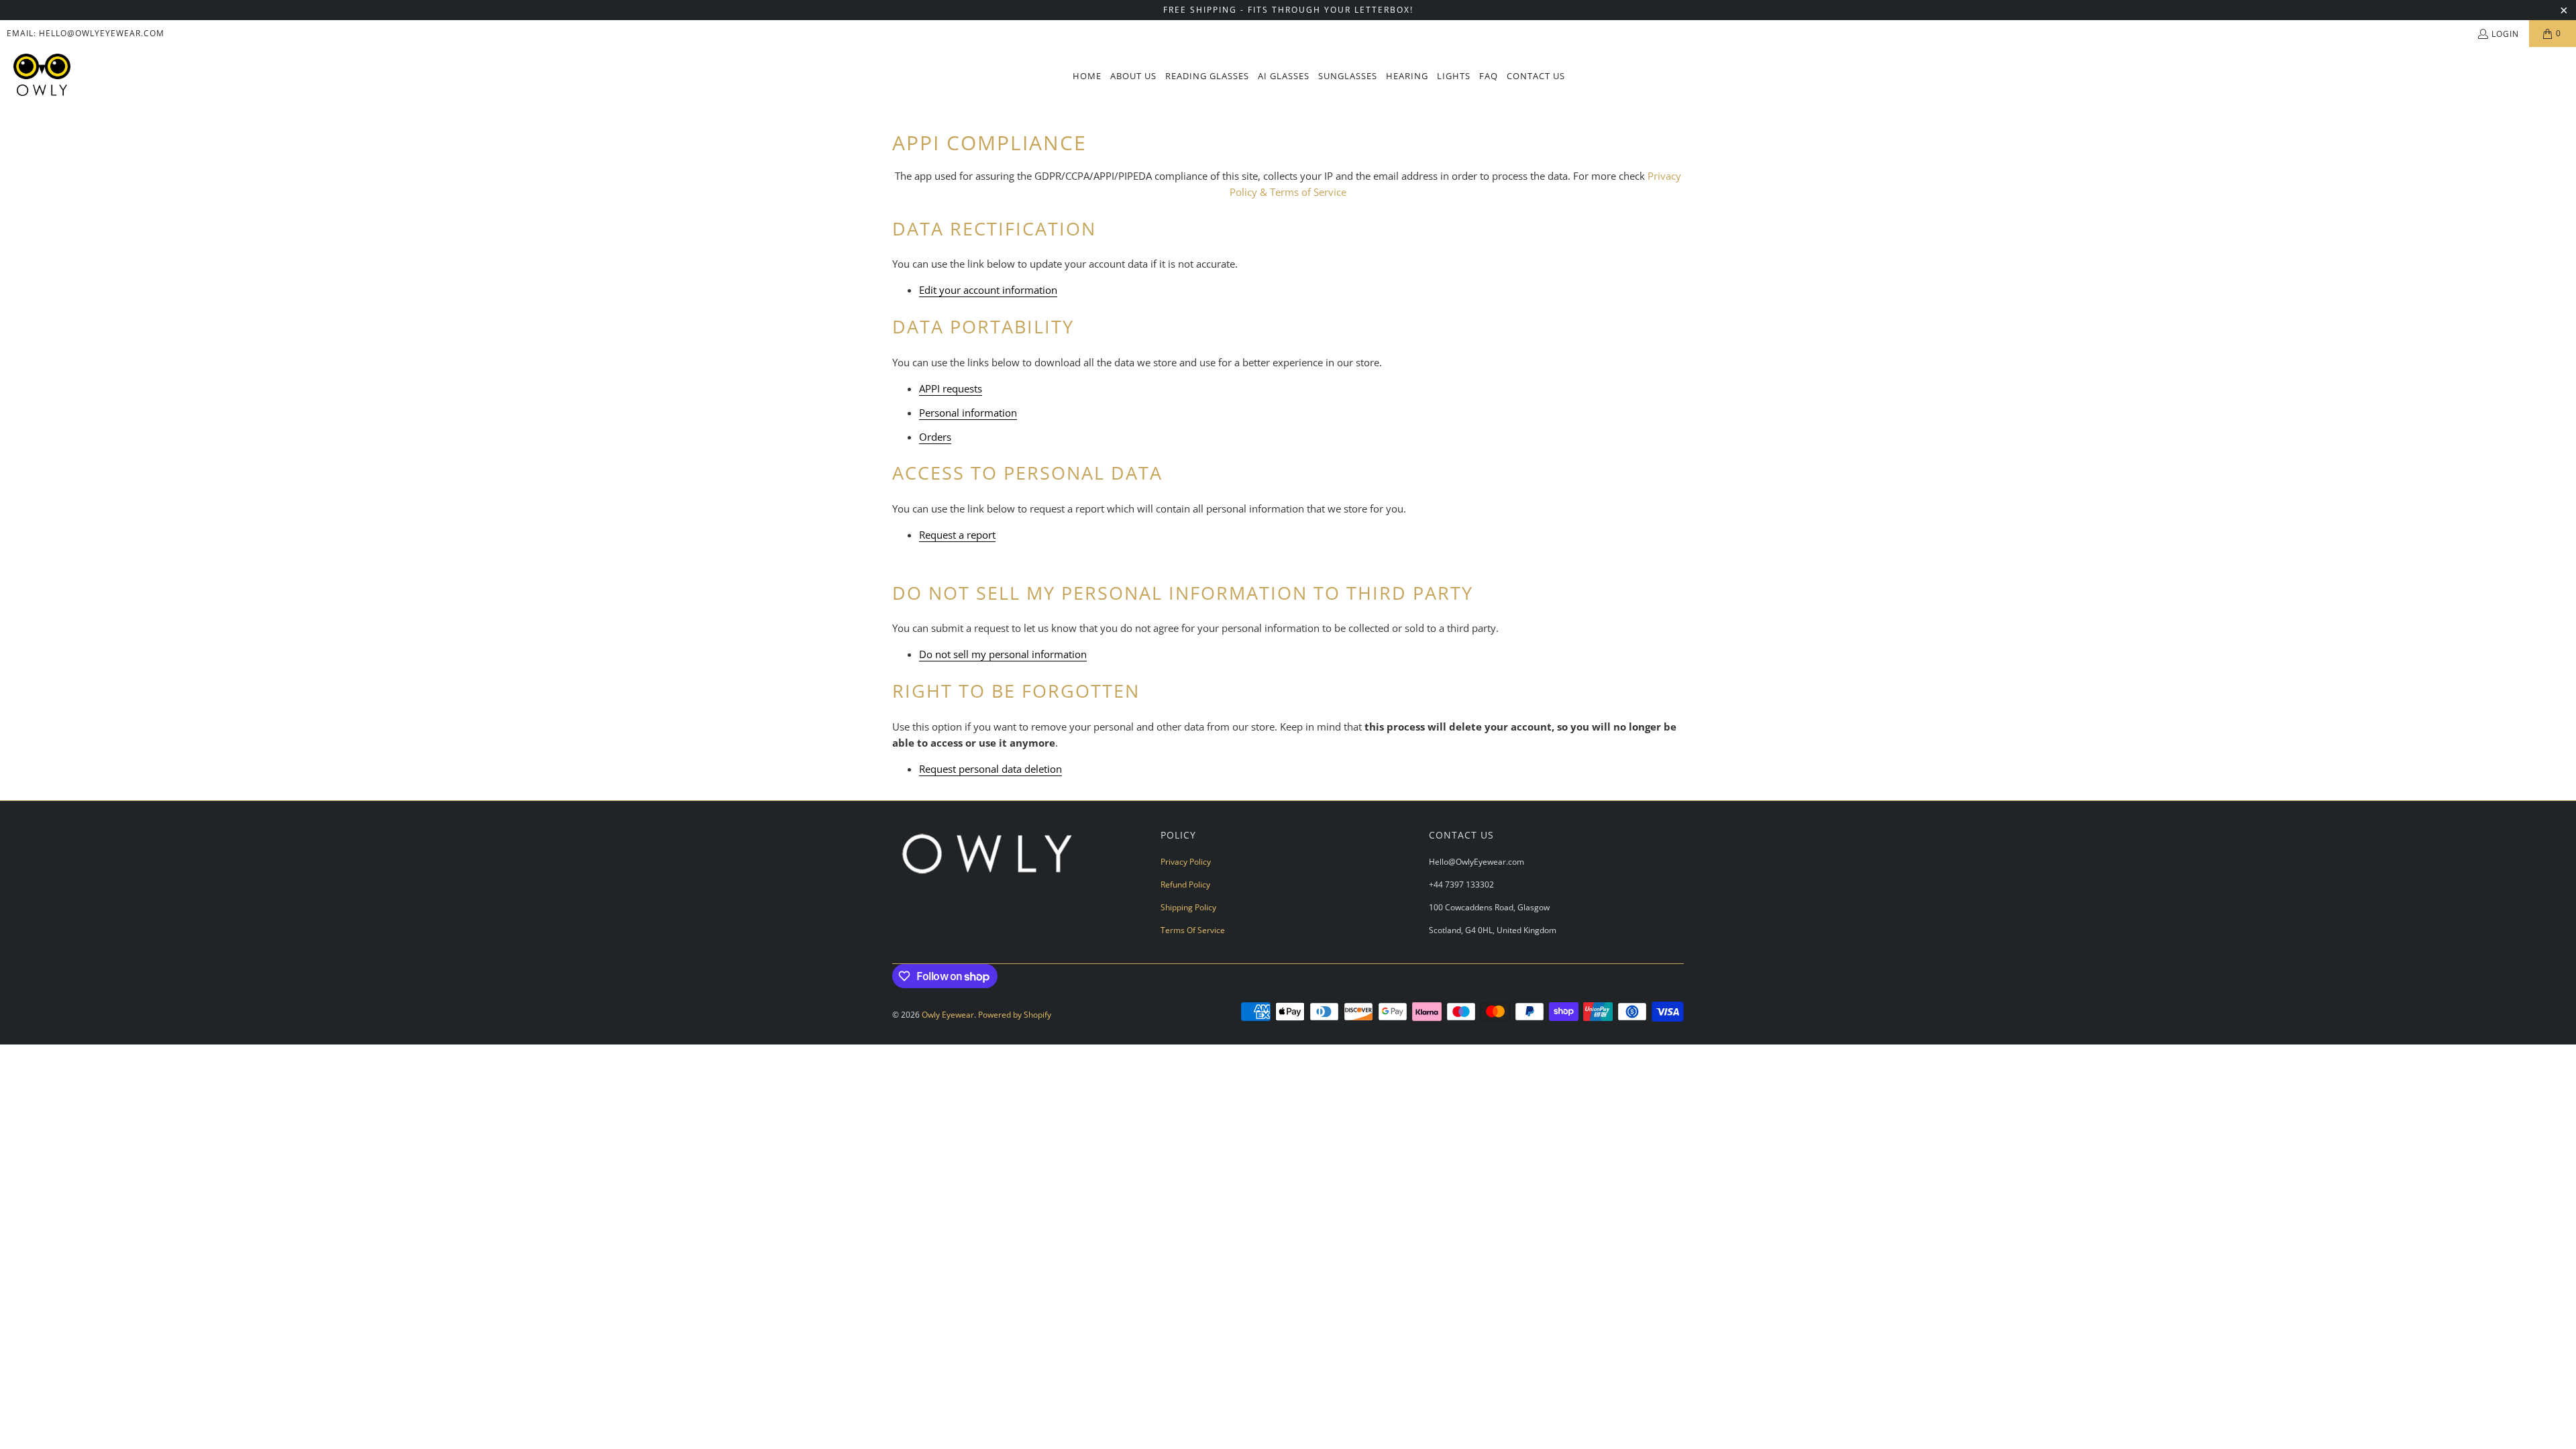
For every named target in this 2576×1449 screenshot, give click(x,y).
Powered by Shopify (1015, 1015)
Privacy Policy (1186, 862)
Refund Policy (1185, 884)
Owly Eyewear (948, 1015)
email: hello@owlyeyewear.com (86, 33)
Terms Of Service (1193, 930)
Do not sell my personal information (1003, 654)
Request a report (957, 535)
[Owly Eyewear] (42, 76)
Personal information (968, 413)
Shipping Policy (1188, 907)
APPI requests (951, 388)
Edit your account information (988, 290)
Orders (935, 437)
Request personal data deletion (990, 769)
